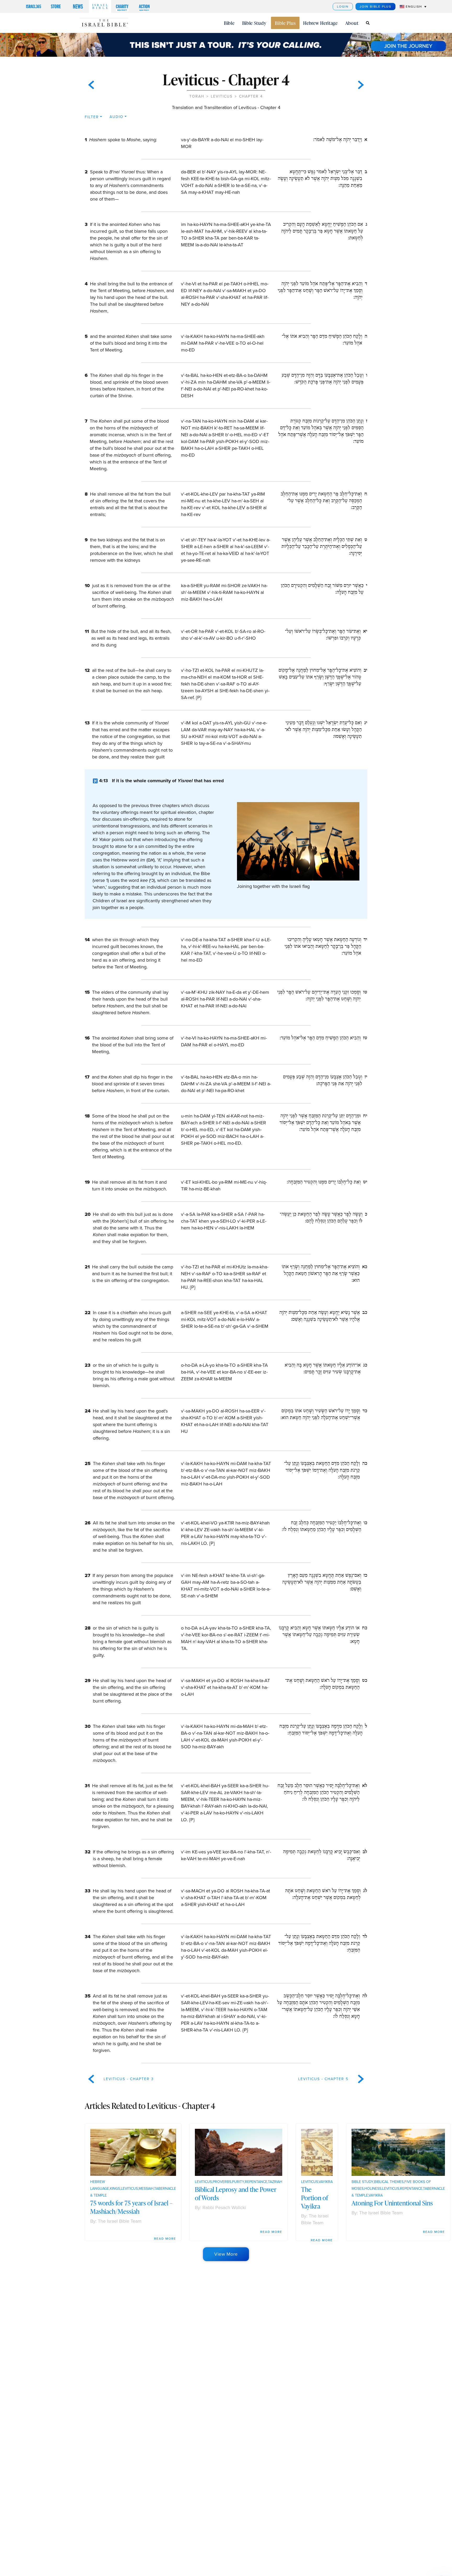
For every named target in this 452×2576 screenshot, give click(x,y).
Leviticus (222, 96)
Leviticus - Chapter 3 (129, 2079)
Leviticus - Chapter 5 (323, 2079)
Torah (197, 96)
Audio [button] (117, 117)
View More (226, 2254)
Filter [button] (92, 117)
